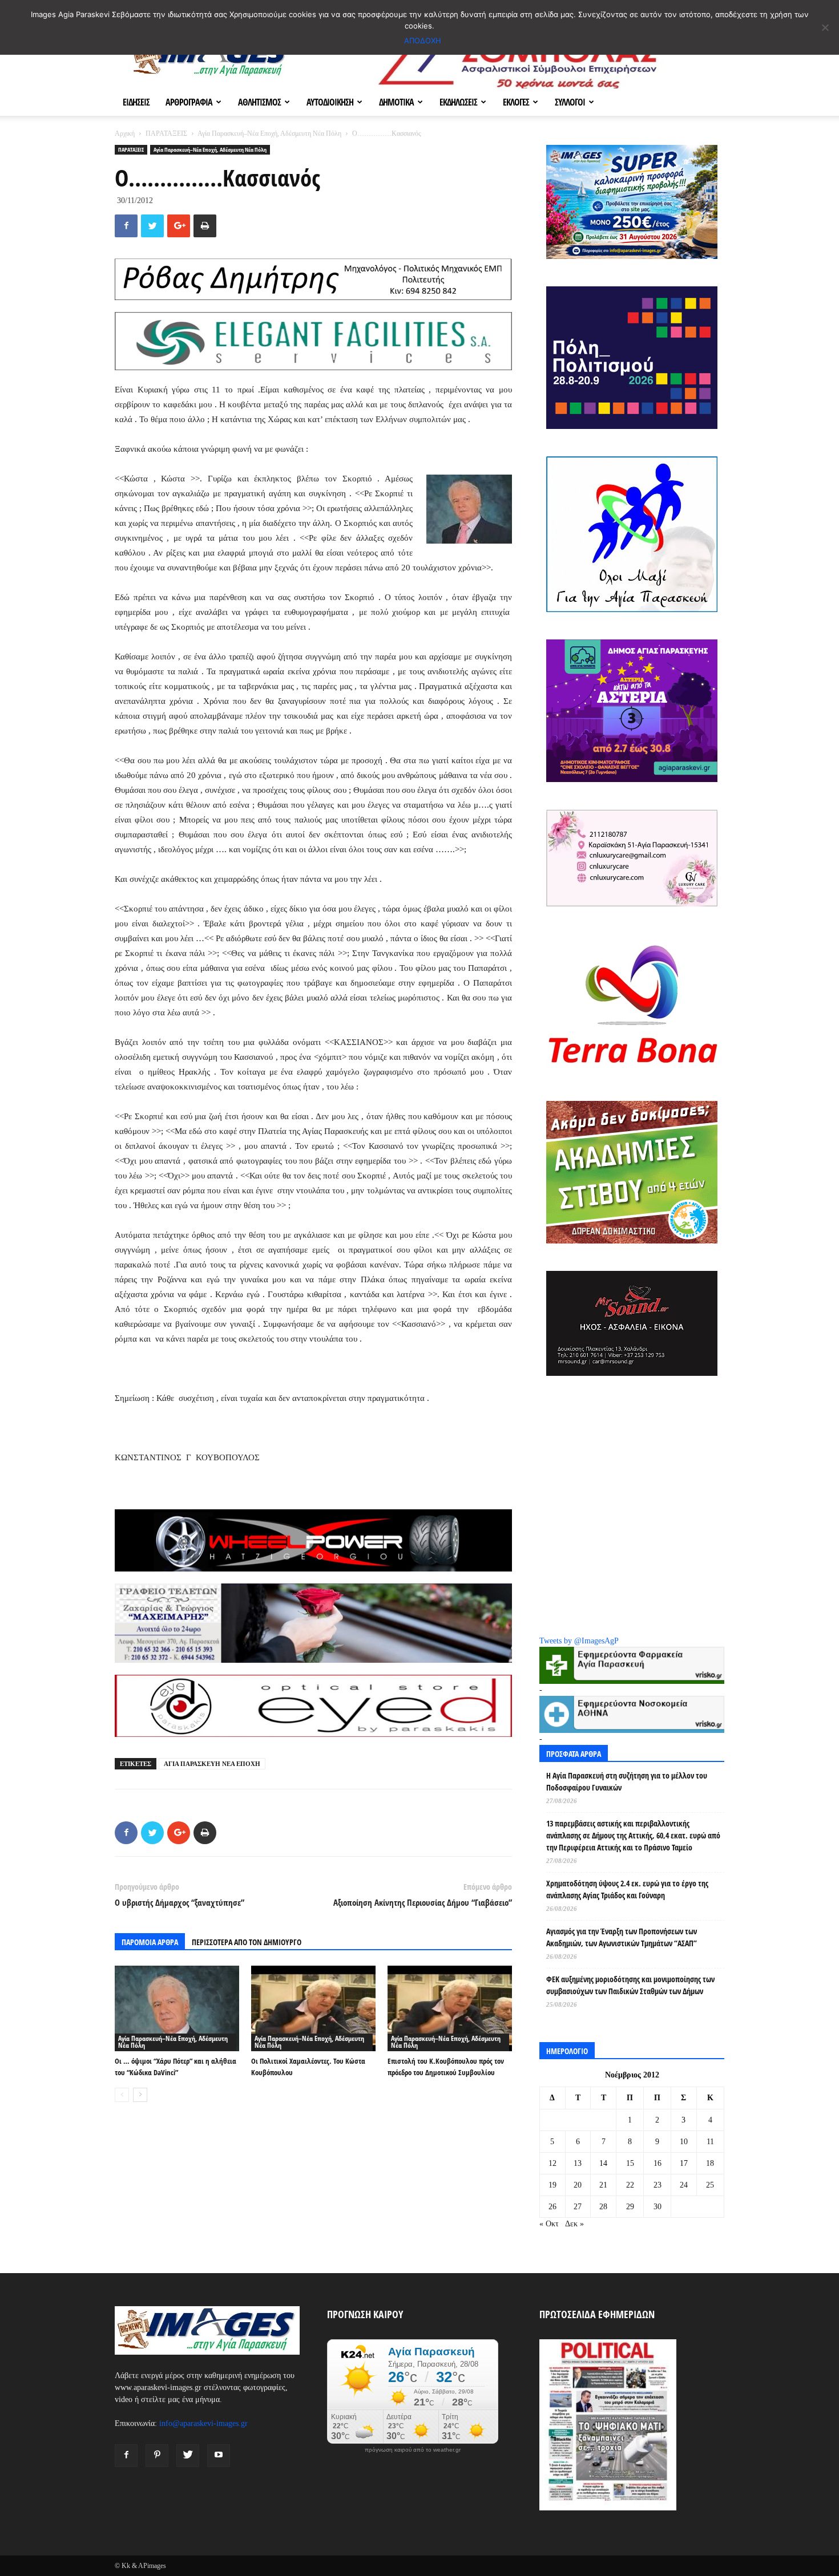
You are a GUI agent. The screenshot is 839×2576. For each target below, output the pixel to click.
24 (684, 2185)
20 (578, 2185)
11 (710, 2142)
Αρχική (125, 133)
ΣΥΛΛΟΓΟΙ (570, 102)
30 (658, 2207)
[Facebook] (126, 2456)
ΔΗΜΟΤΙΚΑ (396, 102)
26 (552, 2207)
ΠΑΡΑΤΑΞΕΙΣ (166, 133)
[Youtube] (219, 2456)
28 (603, 2207)
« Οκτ (549, 2224)
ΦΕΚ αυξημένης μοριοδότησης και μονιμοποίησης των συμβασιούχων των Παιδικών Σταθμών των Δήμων (630, 1985)
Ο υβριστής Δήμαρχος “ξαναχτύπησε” (180, 1902)
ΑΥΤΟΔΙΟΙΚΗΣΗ (330, 102)
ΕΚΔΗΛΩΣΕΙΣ (458, 102)
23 (658, 2185)
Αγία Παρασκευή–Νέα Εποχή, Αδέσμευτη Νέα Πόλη (269, 133)
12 (552, 2163)
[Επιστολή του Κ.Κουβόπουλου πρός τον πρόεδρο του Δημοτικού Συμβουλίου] (450, 2008)
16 (658, 2163)
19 (552, 2185)
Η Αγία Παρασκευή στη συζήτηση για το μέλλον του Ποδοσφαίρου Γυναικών (627, 1781)
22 (630, 2185)
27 (578, 2207)
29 (630, 2207)
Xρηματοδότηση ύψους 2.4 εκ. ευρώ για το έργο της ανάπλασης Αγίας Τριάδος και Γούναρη (627, 1889)
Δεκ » (574, 2224)
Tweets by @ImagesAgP (579, 1641)
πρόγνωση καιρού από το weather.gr (413, 2450)
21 (603, 2185)
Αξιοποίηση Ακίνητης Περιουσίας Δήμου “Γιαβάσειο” (423, 1902)
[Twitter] (188, 2456)
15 (630, 2163)
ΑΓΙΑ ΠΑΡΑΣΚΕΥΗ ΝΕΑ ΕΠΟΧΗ (212, 1764)
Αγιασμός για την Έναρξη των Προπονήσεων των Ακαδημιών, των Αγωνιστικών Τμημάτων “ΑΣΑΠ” (622, 1937)
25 (710, 2185)
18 (710, 2163)
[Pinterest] (157, 2456)
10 (684, 2142)
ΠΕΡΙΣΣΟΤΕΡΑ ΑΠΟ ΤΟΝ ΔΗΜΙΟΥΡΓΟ (247, 1942)
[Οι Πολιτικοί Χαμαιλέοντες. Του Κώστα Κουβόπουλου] (313, 2008)
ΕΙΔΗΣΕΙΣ (136, 102)
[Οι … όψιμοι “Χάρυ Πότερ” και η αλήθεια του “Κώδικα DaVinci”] (177, 2008)
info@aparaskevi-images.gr (203, 2423)
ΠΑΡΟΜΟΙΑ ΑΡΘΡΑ (150, 1942)
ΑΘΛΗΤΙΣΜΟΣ (259, 102)
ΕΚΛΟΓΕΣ (516, 102)
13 (578, 2163)
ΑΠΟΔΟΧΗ (423, 40)
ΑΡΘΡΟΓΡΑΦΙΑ (189, 102)
